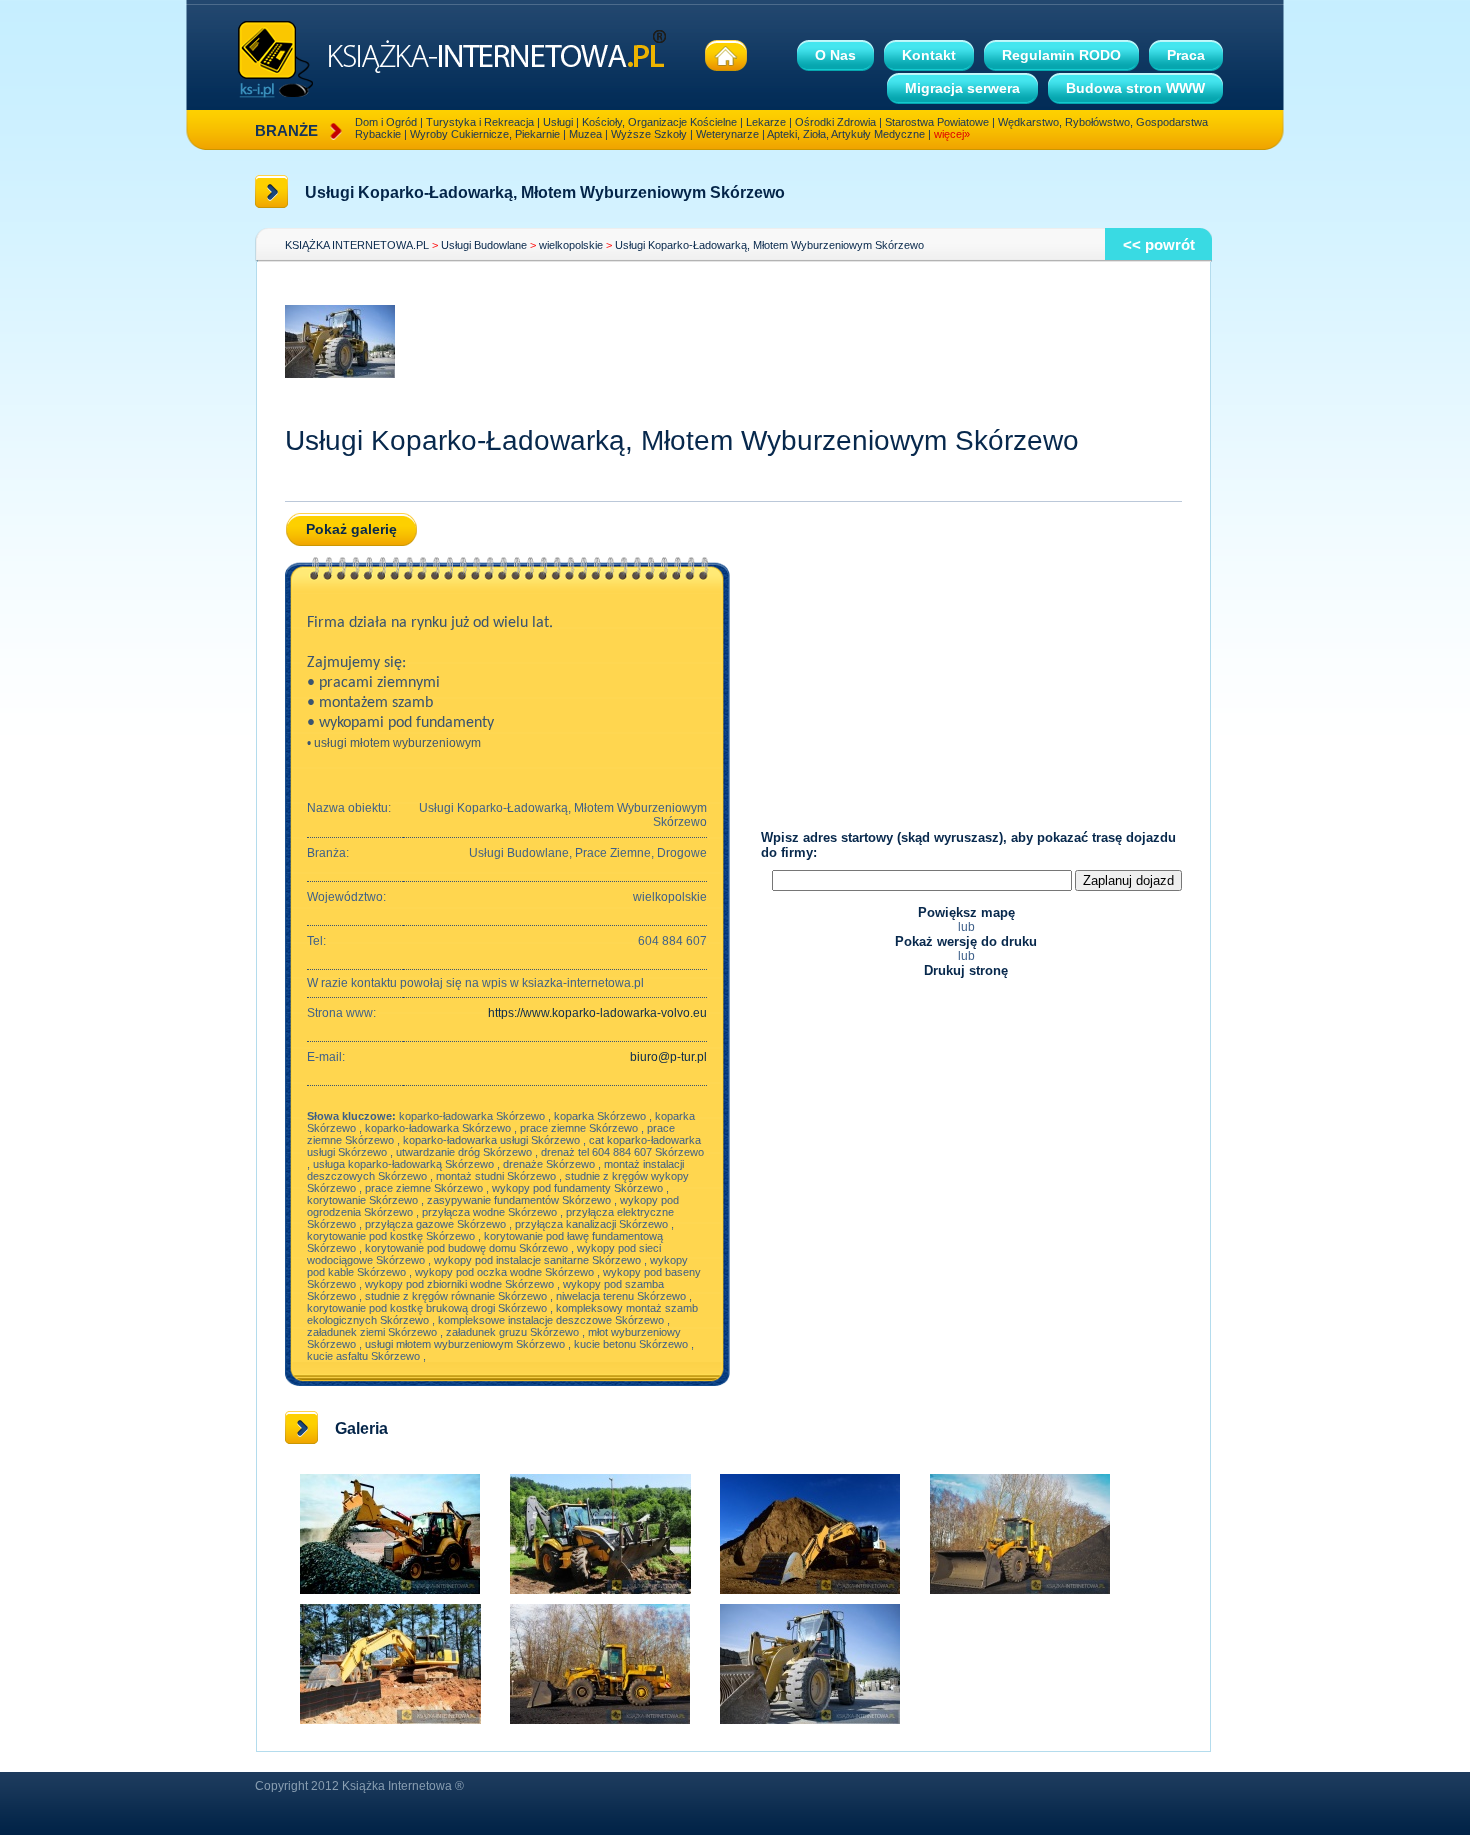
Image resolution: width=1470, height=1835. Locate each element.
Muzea (585, 134)
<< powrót (1159, 244)
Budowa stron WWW (1135, 88)
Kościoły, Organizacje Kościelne (659, 122)
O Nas (835, 55)
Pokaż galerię (351, 529)
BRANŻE (286, 130)
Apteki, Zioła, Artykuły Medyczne (846, 134)
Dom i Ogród (386, 122)
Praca (1186, 55)
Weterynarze (727, 134)
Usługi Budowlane (484, 245)
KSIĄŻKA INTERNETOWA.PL (357, 245)
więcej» (952, 134)
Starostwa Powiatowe (937, 122)
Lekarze (766, 122)
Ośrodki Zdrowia (835, 122)
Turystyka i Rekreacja (480, 122)
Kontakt (929, 55)
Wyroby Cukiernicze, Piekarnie (485, 134)
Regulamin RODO (1061, 55)
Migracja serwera (962, 88)
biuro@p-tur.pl (668, 1057)
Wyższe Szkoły (649, 134)
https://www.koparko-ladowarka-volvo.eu (597, 1013)
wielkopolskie (571, 245)
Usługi (558, 122)
